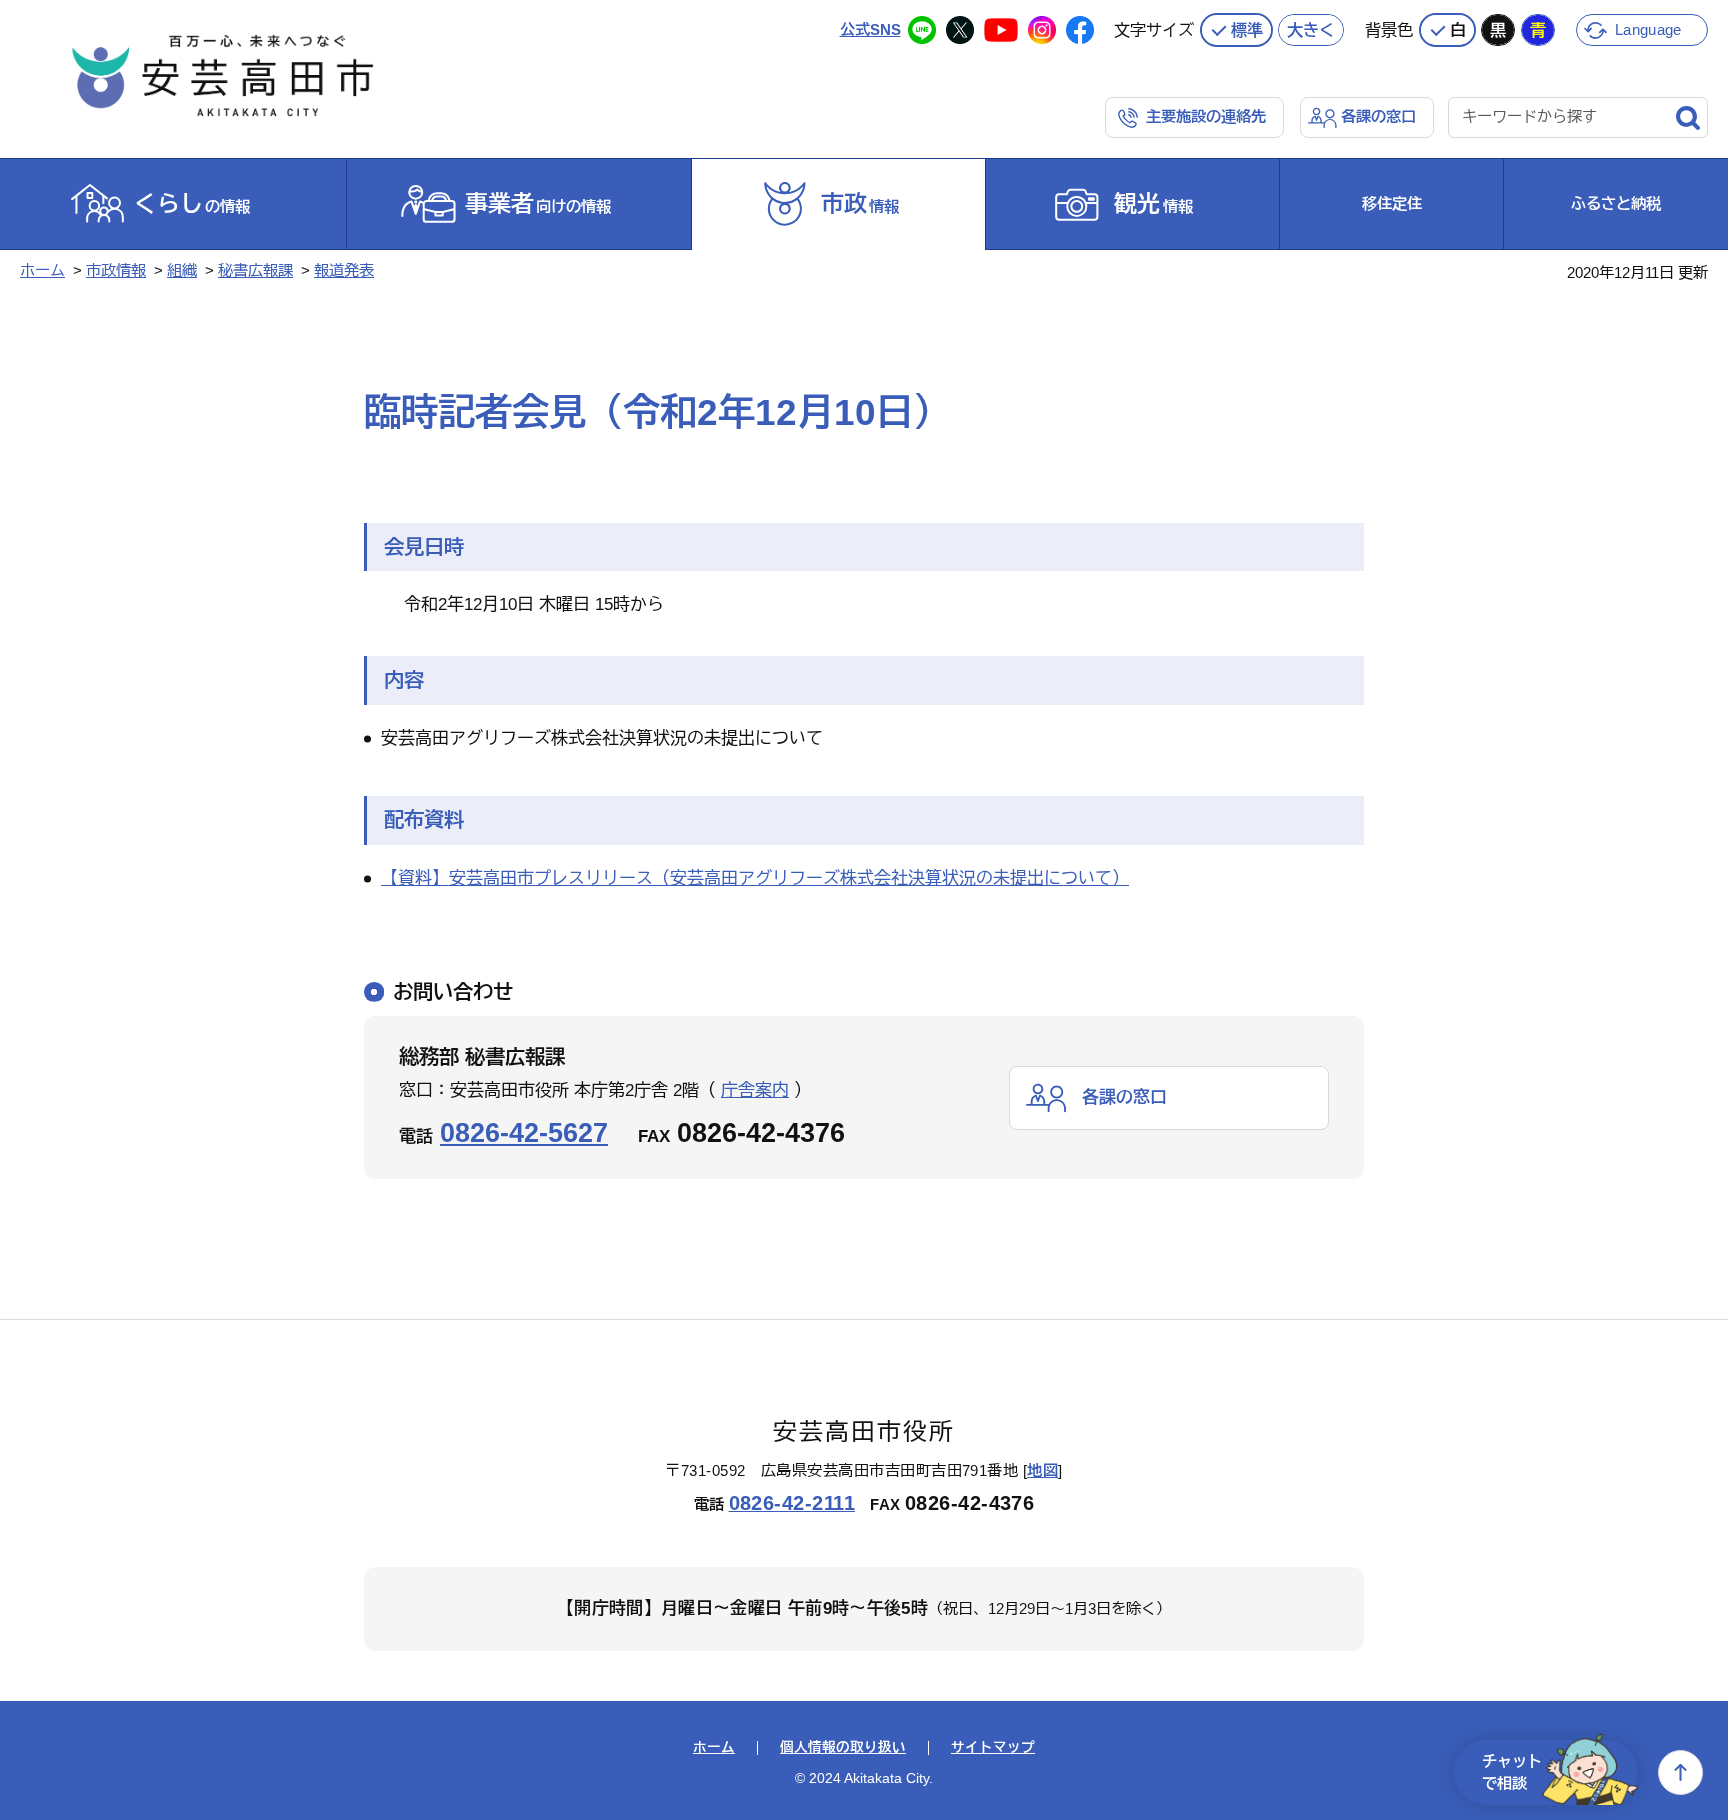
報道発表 (344, 270)
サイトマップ (993, 1748)
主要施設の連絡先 (1206, 116)
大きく (1311, 30)
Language (1648, 29)
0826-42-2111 (792, 1503)
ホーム (42, 270)
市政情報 (116, 270)
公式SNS (870, 29)
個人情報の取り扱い (843, 1748)
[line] (922, 30)
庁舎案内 (755, 1090)
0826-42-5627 (524, 1132)
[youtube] (1001, 30)
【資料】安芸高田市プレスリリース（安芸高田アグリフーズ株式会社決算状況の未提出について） (755, 878)
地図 (1042, 1470)
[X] (960, 30)
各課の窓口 (1378, 116)
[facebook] (1080, 30)
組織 (182, 270)
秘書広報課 (255, 270)
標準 (1247, 30)
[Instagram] (1042, 30)
